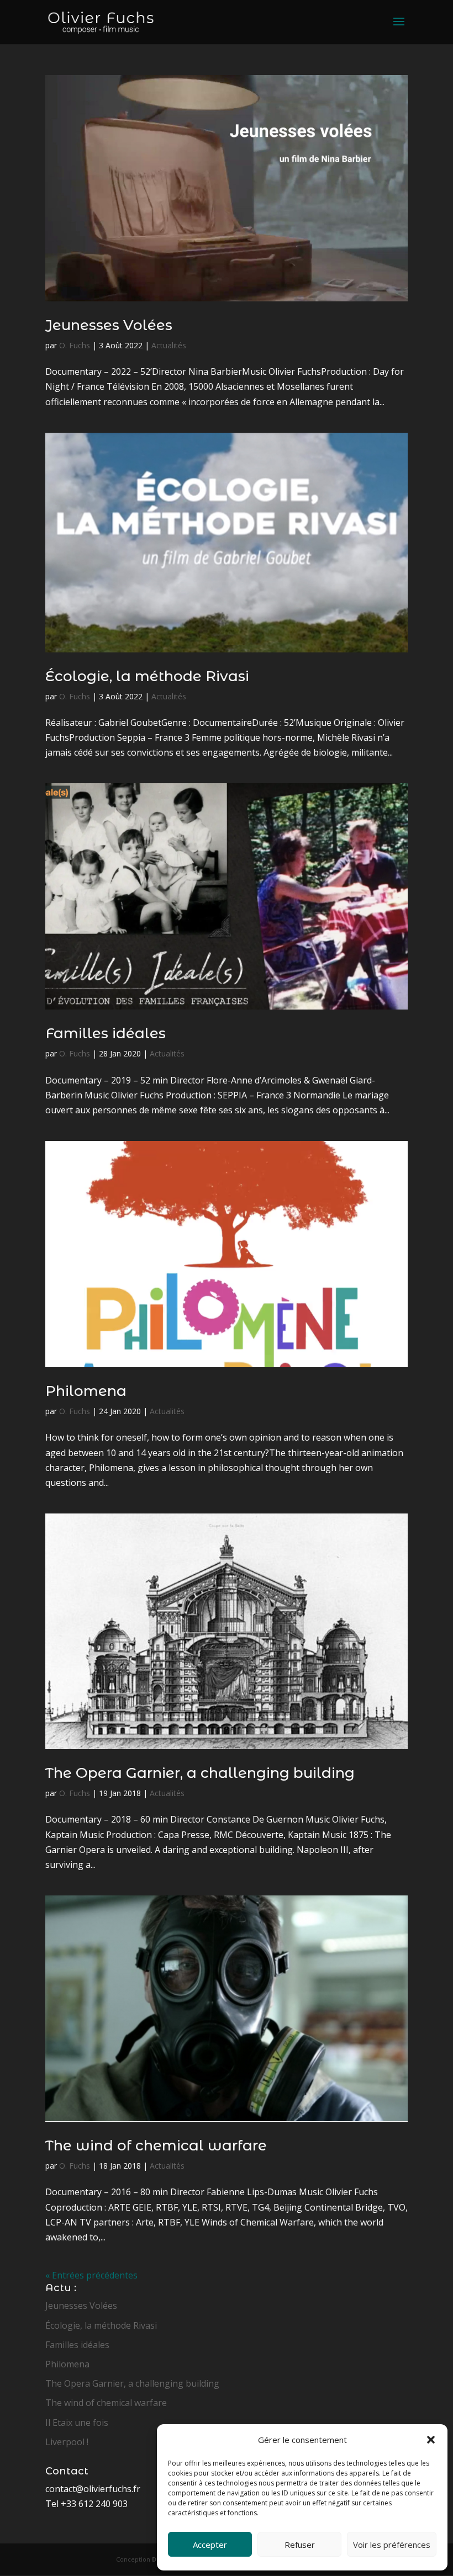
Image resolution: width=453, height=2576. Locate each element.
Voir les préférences (392, 2545)
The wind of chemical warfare (156, 2145)
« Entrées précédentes (91, 2275)
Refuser (300, 2545)
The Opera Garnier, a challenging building (200, 1773)
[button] (431, 2440)
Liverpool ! (67, 2442)
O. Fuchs (75, 345)
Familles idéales (106, 1033)
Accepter (210, 2545)
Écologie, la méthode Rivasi (147, 676)
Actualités (169, 345)
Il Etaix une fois (77, 2423)
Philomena (86, 1391)
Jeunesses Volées (109, 325)
